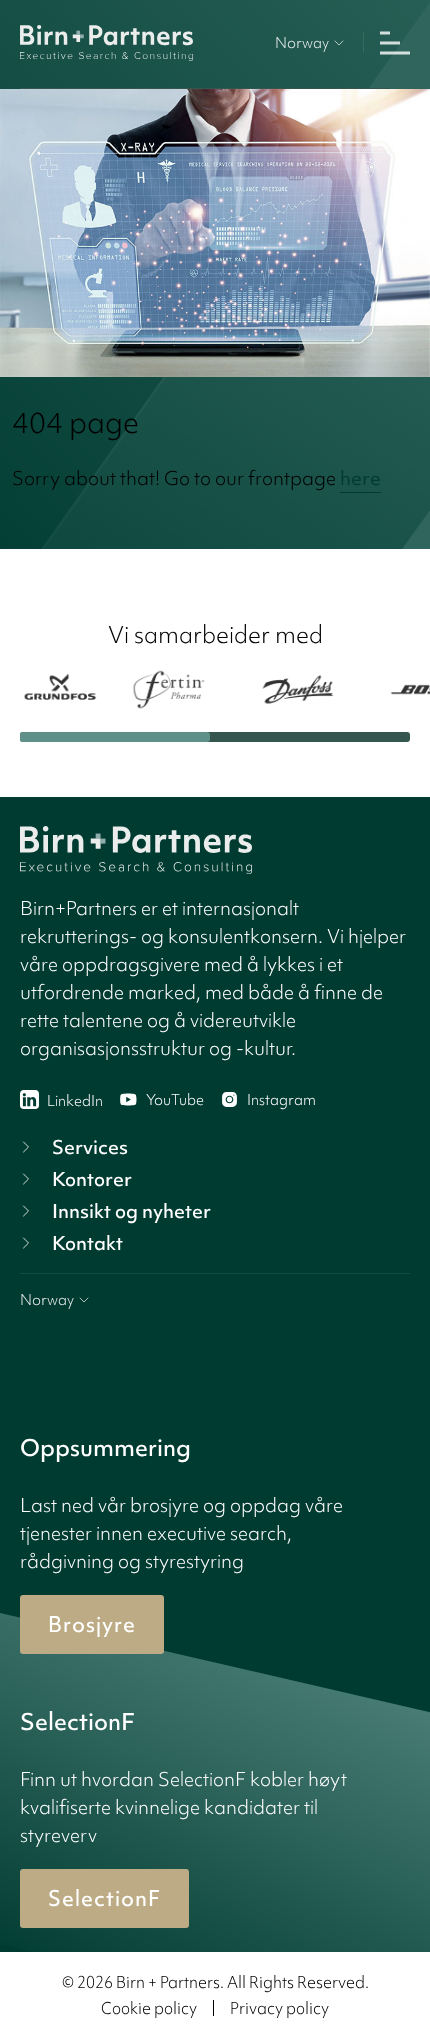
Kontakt (87, 1243)
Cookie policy (149, 2008)
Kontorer (92, 1179)
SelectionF (104, 1898)
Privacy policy (279, 2008)
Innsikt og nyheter (131, 1211)
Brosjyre (92, 1624)
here (360, 478)
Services (90, 1147)
